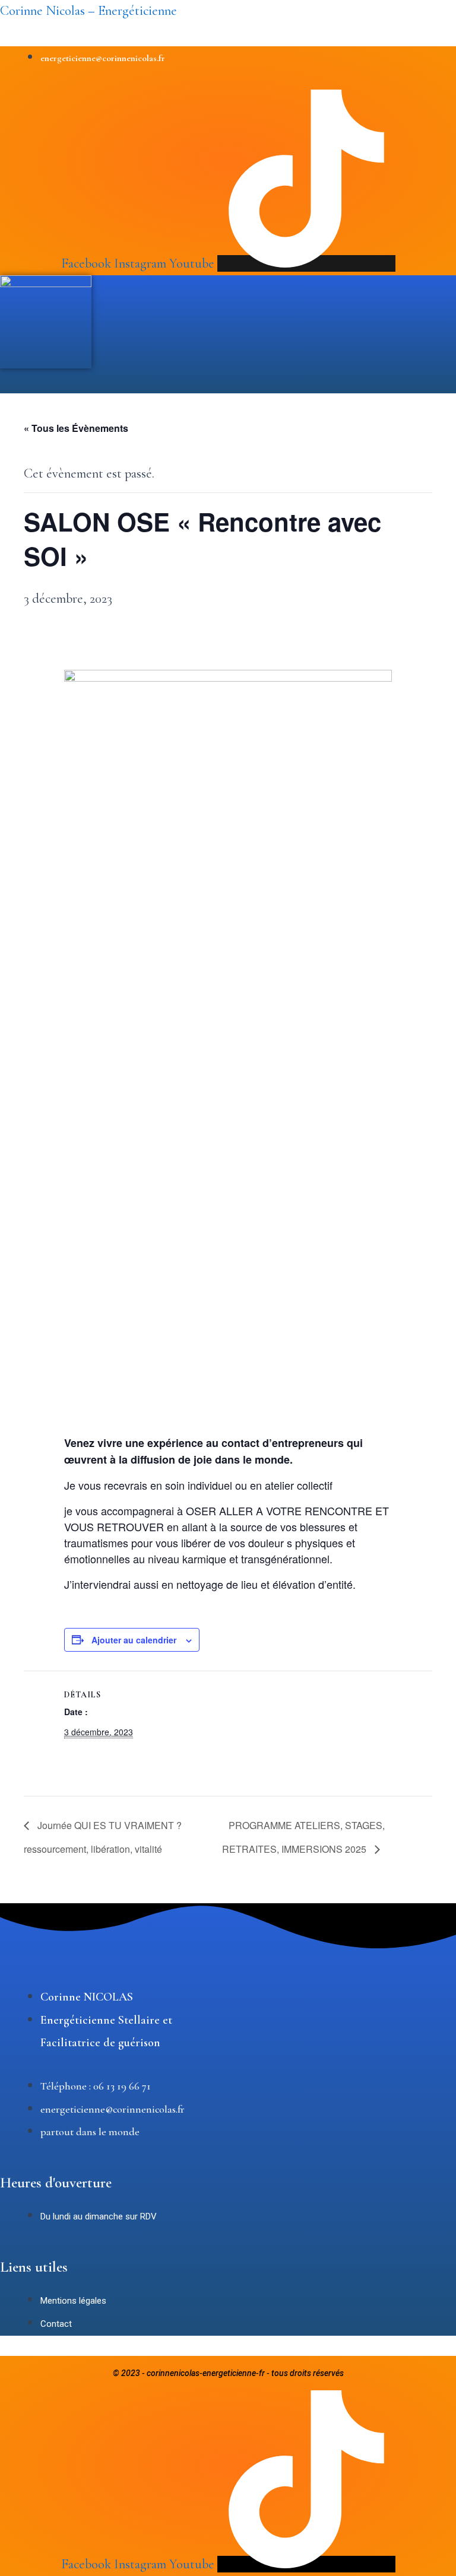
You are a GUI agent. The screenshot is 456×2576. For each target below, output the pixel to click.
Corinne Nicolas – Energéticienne (88, 11)
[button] (183, 387)
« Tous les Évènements (76, 428)
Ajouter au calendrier (134, 1640)
